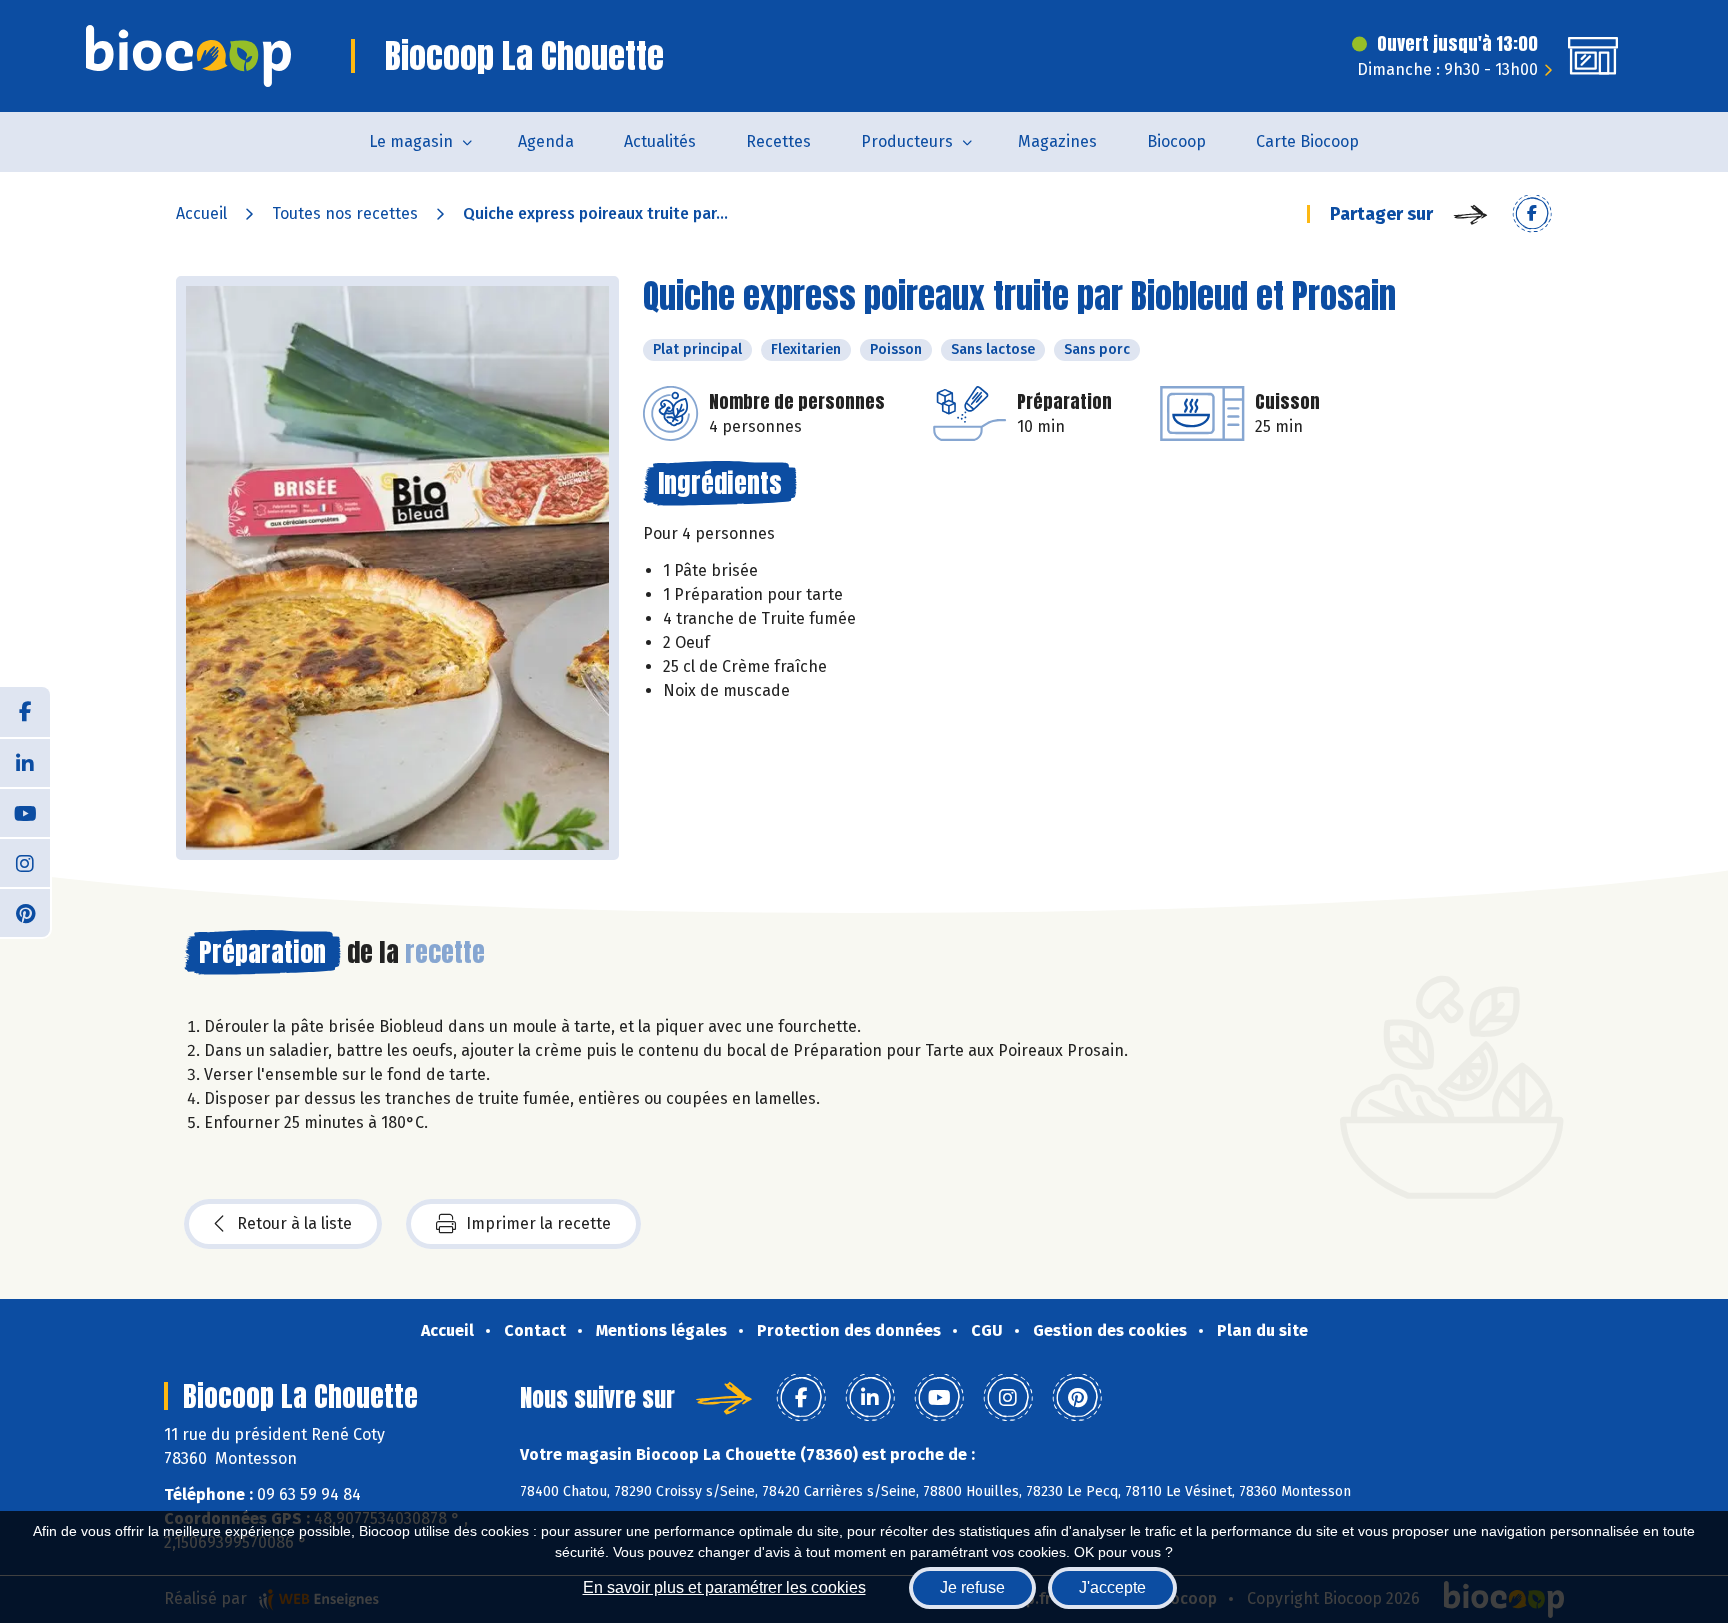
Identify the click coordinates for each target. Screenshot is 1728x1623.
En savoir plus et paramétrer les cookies (724, 1587)
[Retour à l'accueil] (188, 56)
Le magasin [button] (411, 141)
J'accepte (1112, 1587)
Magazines (1057, 141)
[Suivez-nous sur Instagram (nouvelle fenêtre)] (25, 862)
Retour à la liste (294, 1223)
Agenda (546, 141)
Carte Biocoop (1307, 141)
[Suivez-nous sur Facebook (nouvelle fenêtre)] (25, 712)
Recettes (778, 141)
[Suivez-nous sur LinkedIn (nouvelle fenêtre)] (25, 762)
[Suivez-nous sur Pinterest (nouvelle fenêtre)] (25, 912)
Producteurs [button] (907, 141)
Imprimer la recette (538, 1223)
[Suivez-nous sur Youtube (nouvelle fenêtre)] (25, 812)
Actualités (660, 141)
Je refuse (972, 1587)
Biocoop (1176, 141)
